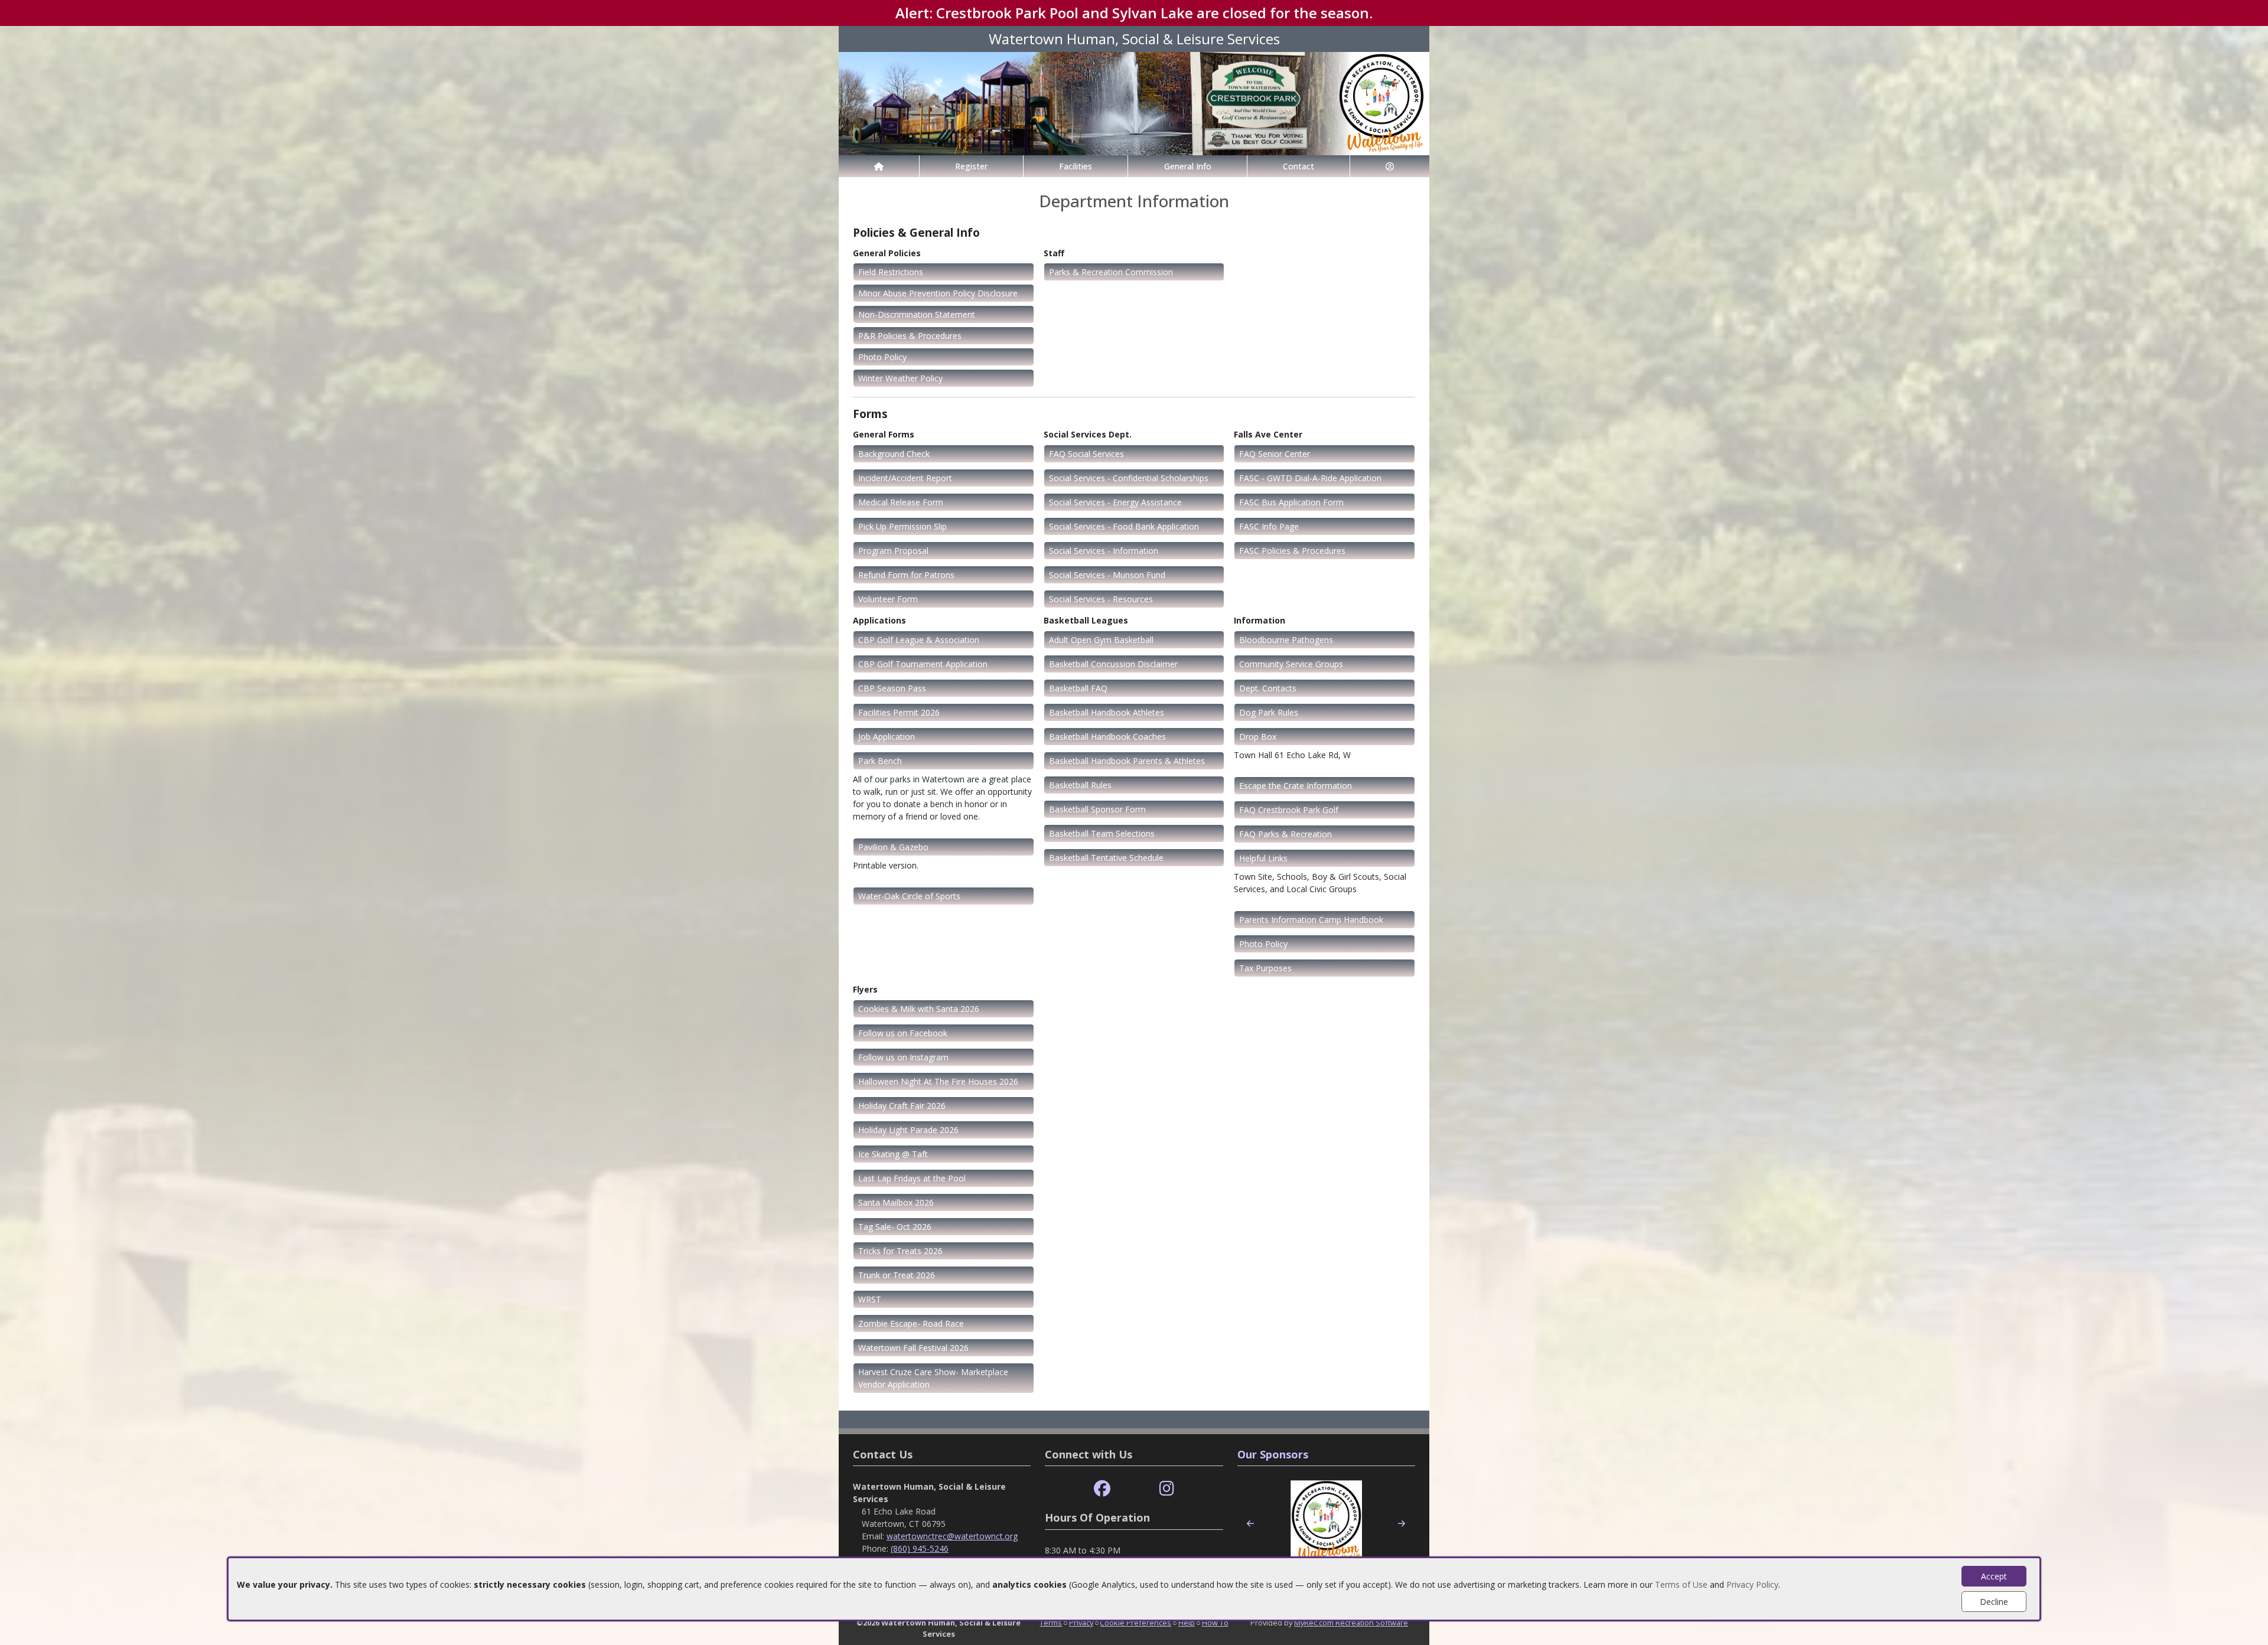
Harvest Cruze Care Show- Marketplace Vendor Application (933, 1378)
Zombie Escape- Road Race (911, 1323)
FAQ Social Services (1086, 454)
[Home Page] (879, 166)
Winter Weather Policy (900, 378)
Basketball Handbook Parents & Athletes (1127, 761)
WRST (870, 1299)
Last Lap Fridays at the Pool (912, 1178)
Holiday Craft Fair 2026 (902, 1106)
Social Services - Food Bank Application (1124, 526)
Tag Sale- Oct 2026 (895, 1227)
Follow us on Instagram (903, 1057)
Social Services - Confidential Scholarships (1129, 478)
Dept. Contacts (1268, 688)
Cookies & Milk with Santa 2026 (919, 1009)
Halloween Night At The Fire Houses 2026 (938, 1081)
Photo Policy (882, 357)
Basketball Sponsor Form (1097, 809)
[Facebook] (1102, 1489)
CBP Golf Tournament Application (923, 664)
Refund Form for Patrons (906, 575)
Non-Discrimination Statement (917, 314)
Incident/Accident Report (905, 478)
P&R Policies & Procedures (910, 336)
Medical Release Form (901, 502)
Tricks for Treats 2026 (900, 1251)
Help (1187, 1623)
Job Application (887, 737)
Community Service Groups (1291, 664)
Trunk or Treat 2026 (897, 1275)
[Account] (1390, 166)
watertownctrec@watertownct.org (952, 1536)
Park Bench (880, 761)
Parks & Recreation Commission (1111, 272)
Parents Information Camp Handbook (1311, 920)
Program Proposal (893, 551)
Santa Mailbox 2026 (896, 1202)
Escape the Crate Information (1296, 786)
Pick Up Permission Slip (902, 526)
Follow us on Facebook (903, 1033)
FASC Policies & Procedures (1292, 551)
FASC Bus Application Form (1291, 502)
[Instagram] (1167, 1489)
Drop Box (1258, 737)
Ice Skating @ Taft (893, 1154)
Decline (1994, 1602)
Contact (1298, 166)
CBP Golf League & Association (919, 640)
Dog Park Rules (1269, 712)
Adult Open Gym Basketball (1101, 640)
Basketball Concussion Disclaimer (1113, 664)
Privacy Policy (1752, 1584)
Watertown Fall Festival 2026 (913, 1348)
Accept (1994, 1576)
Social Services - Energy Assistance (1115, 502)
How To (1215, 1623)
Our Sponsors (1273, 1454)
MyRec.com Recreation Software (1351, 1623)
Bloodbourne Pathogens (1286, 640)
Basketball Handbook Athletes (1107, 712)
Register (971, 166)
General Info (1188, 166)
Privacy (1081, 1623)
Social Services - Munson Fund (1107, 575)
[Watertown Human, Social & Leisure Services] (1134, 102)
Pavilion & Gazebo (893, 847)
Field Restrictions (891, 272)
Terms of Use (1681, 1584)
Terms (1051, 1623)
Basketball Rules (1080, 785)
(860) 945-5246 (920, 1548)
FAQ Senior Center (1275, 454)
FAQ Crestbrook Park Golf (1289, 810)
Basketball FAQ (1078, 688)
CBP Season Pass (892, 688)
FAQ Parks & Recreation (1285, 834)
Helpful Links (1263, 858)
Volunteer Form (888, 599)
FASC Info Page (1269, 526)
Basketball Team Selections (1102, 833)
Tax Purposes (1265, 968)
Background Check (894, 454)
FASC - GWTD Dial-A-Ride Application (1310, 478)
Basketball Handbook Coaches (1107, 737)
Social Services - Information (1104, 551)
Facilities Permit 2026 (899, 712)
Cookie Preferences (1135, 1623)
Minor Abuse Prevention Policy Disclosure (938, 293)
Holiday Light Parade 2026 (908, 1130)
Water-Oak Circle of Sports (909, 896)
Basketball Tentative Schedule (1106, 858)
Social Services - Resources (1101, 599)
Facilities (1076, 166)
